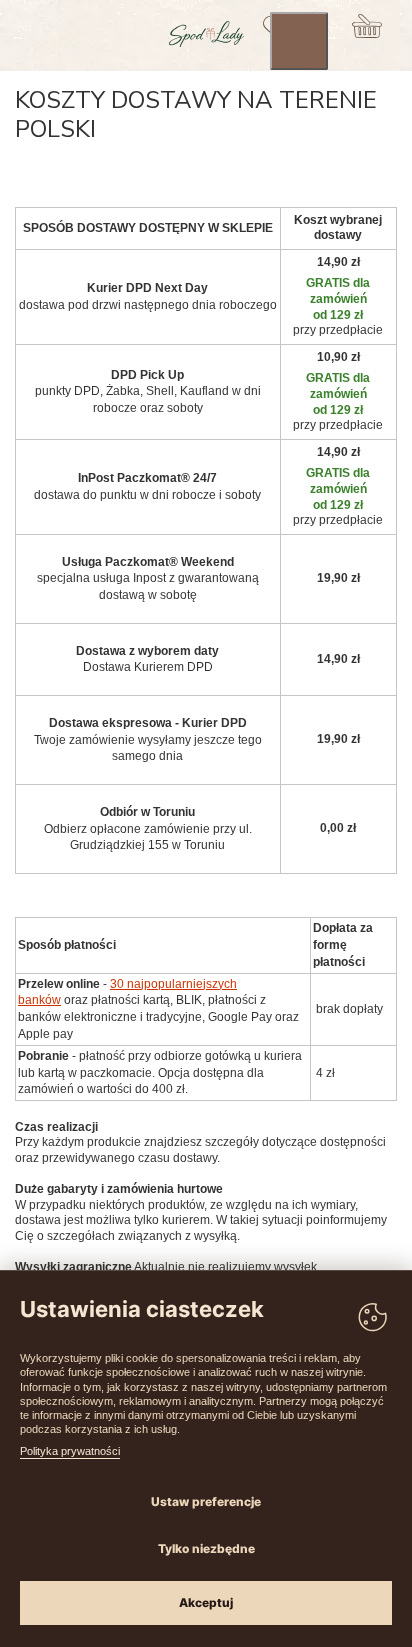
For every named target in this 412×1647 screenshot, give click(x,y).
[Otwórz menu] (299, 41)
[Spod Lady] (206, 43)
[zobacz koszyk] (367, 26)
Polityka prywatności (70, 1451)
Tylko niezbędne (206, 1548)
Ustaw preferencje (206, 1501)
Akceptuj (206, 1602)
